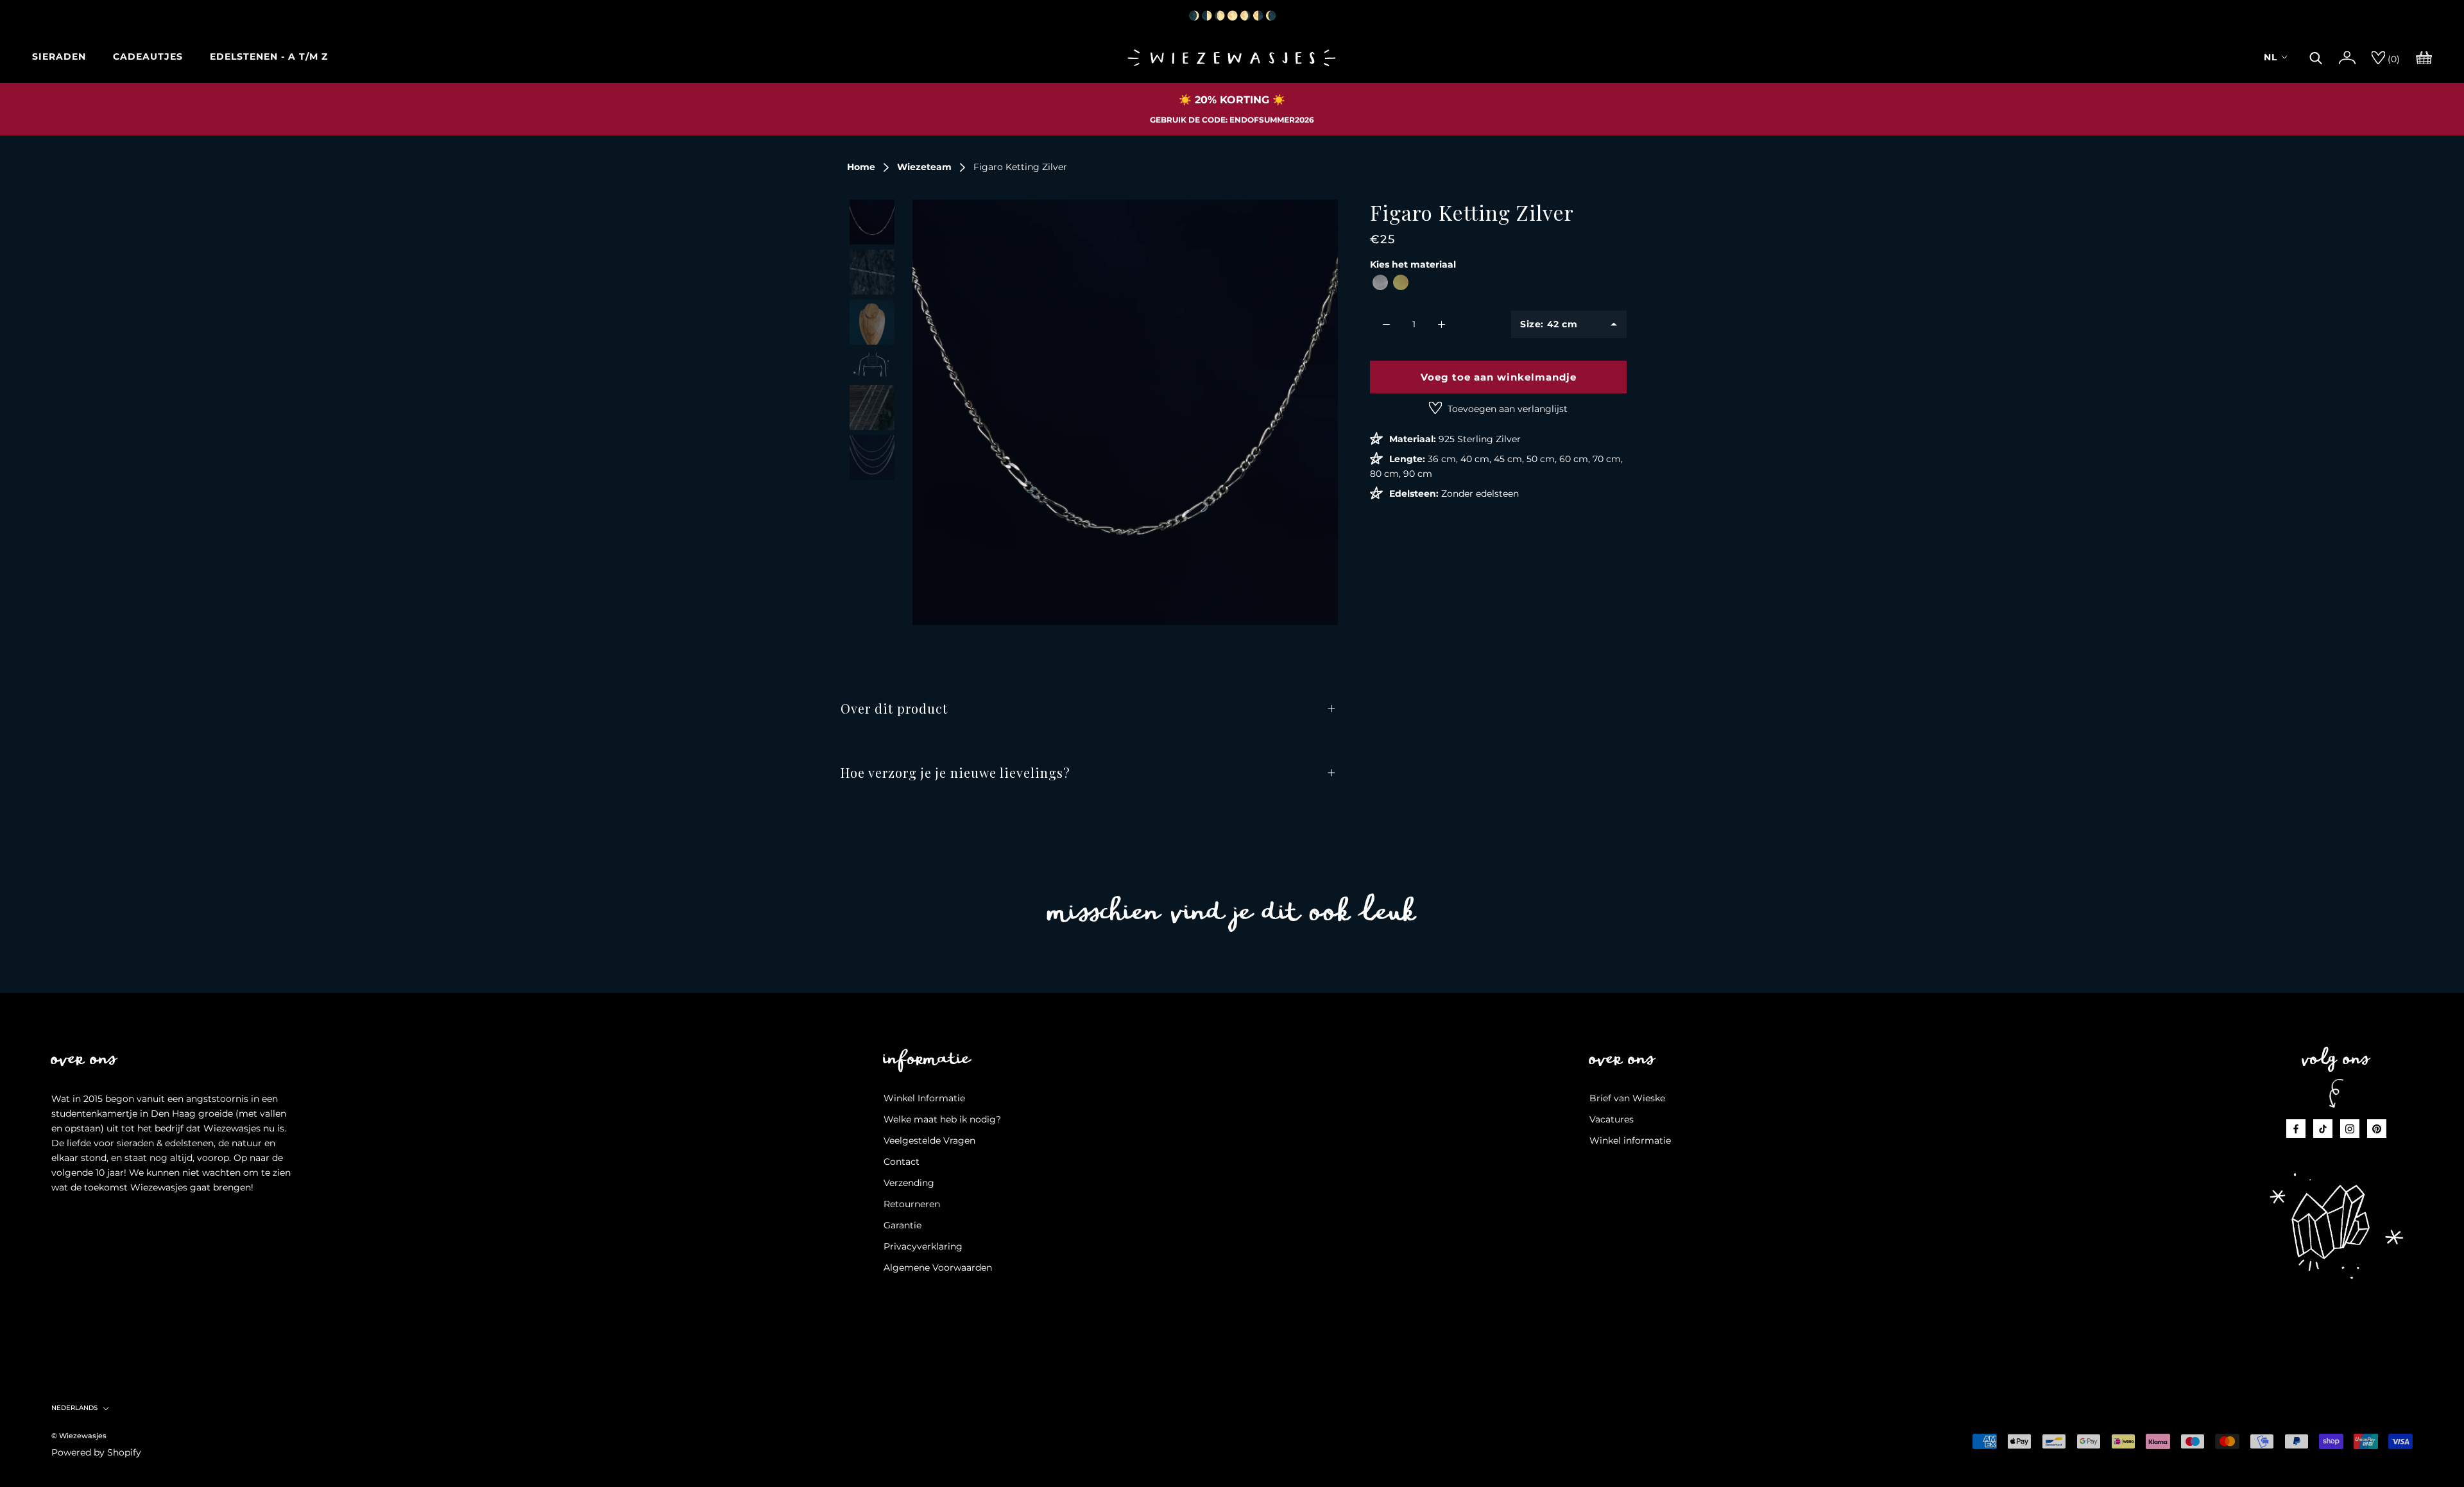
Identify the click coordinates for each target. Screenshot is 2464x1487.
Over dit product (894, 708)
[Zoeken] (2316, 56)
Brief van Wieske (1627, 1098)
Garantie (903, 1225)
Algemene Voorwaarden (938, 1268)
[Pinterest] (2377, 1129)
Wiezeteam (924, 167)
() (2392, 59)
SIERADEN (59, 56)
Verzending (909, 1183)
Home (861, 167)
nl (2271, 57)
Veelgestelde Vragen (929, 1140)
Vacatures (1612, 1119)
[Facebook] (2296, 1129)
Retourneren (912, 1204)
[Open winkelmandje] (2424, 56)
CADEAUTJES (148, 56)
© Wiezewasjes (79, 1436)
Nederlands (74, 1408)
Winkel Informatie (924, 1098)
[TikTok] (2323, 1129)
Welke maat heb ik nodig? (942, 1119)
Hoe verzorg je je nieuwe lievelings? (955, 772)
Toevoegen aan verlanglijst (1506, 409)
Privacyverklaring (923, 1246)
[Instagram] (2350, 1129)
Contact (902, 1162)
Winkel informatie (1630, 1140)
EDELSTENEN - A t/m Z (269, 56)
